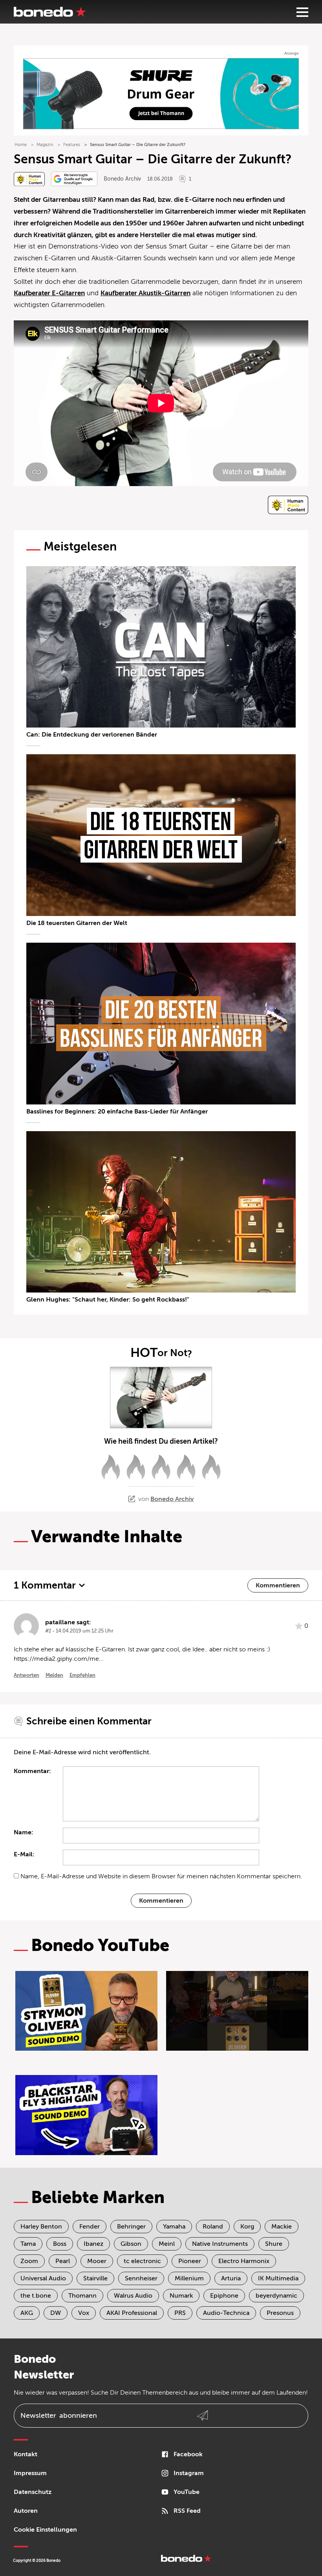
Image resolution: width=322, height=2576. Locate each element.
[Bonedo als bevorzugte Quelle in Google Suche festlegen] (74, 179)
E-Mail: (24, 1854)
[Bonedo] (50, 12)
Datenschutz (33, 2492)
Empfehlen (82, 1675)
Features (72, 145)
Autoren (26, 2511)
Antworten (27, 1675)
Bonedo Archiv (122, 179)
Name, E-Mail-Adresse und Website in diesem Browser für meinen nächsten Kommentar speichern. (161, 1876)
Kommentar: (32, 1771)
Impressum (30, 2473)
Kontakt (26, 2454)
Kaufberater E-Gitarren (49, 293)
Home (21, 145)
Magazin (45, 145)
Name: (24, 1832)
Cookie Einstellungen (45, 2530)
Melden (54, 1675)
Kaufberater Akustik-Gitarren (145, 293)
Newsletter (59, 2415)
